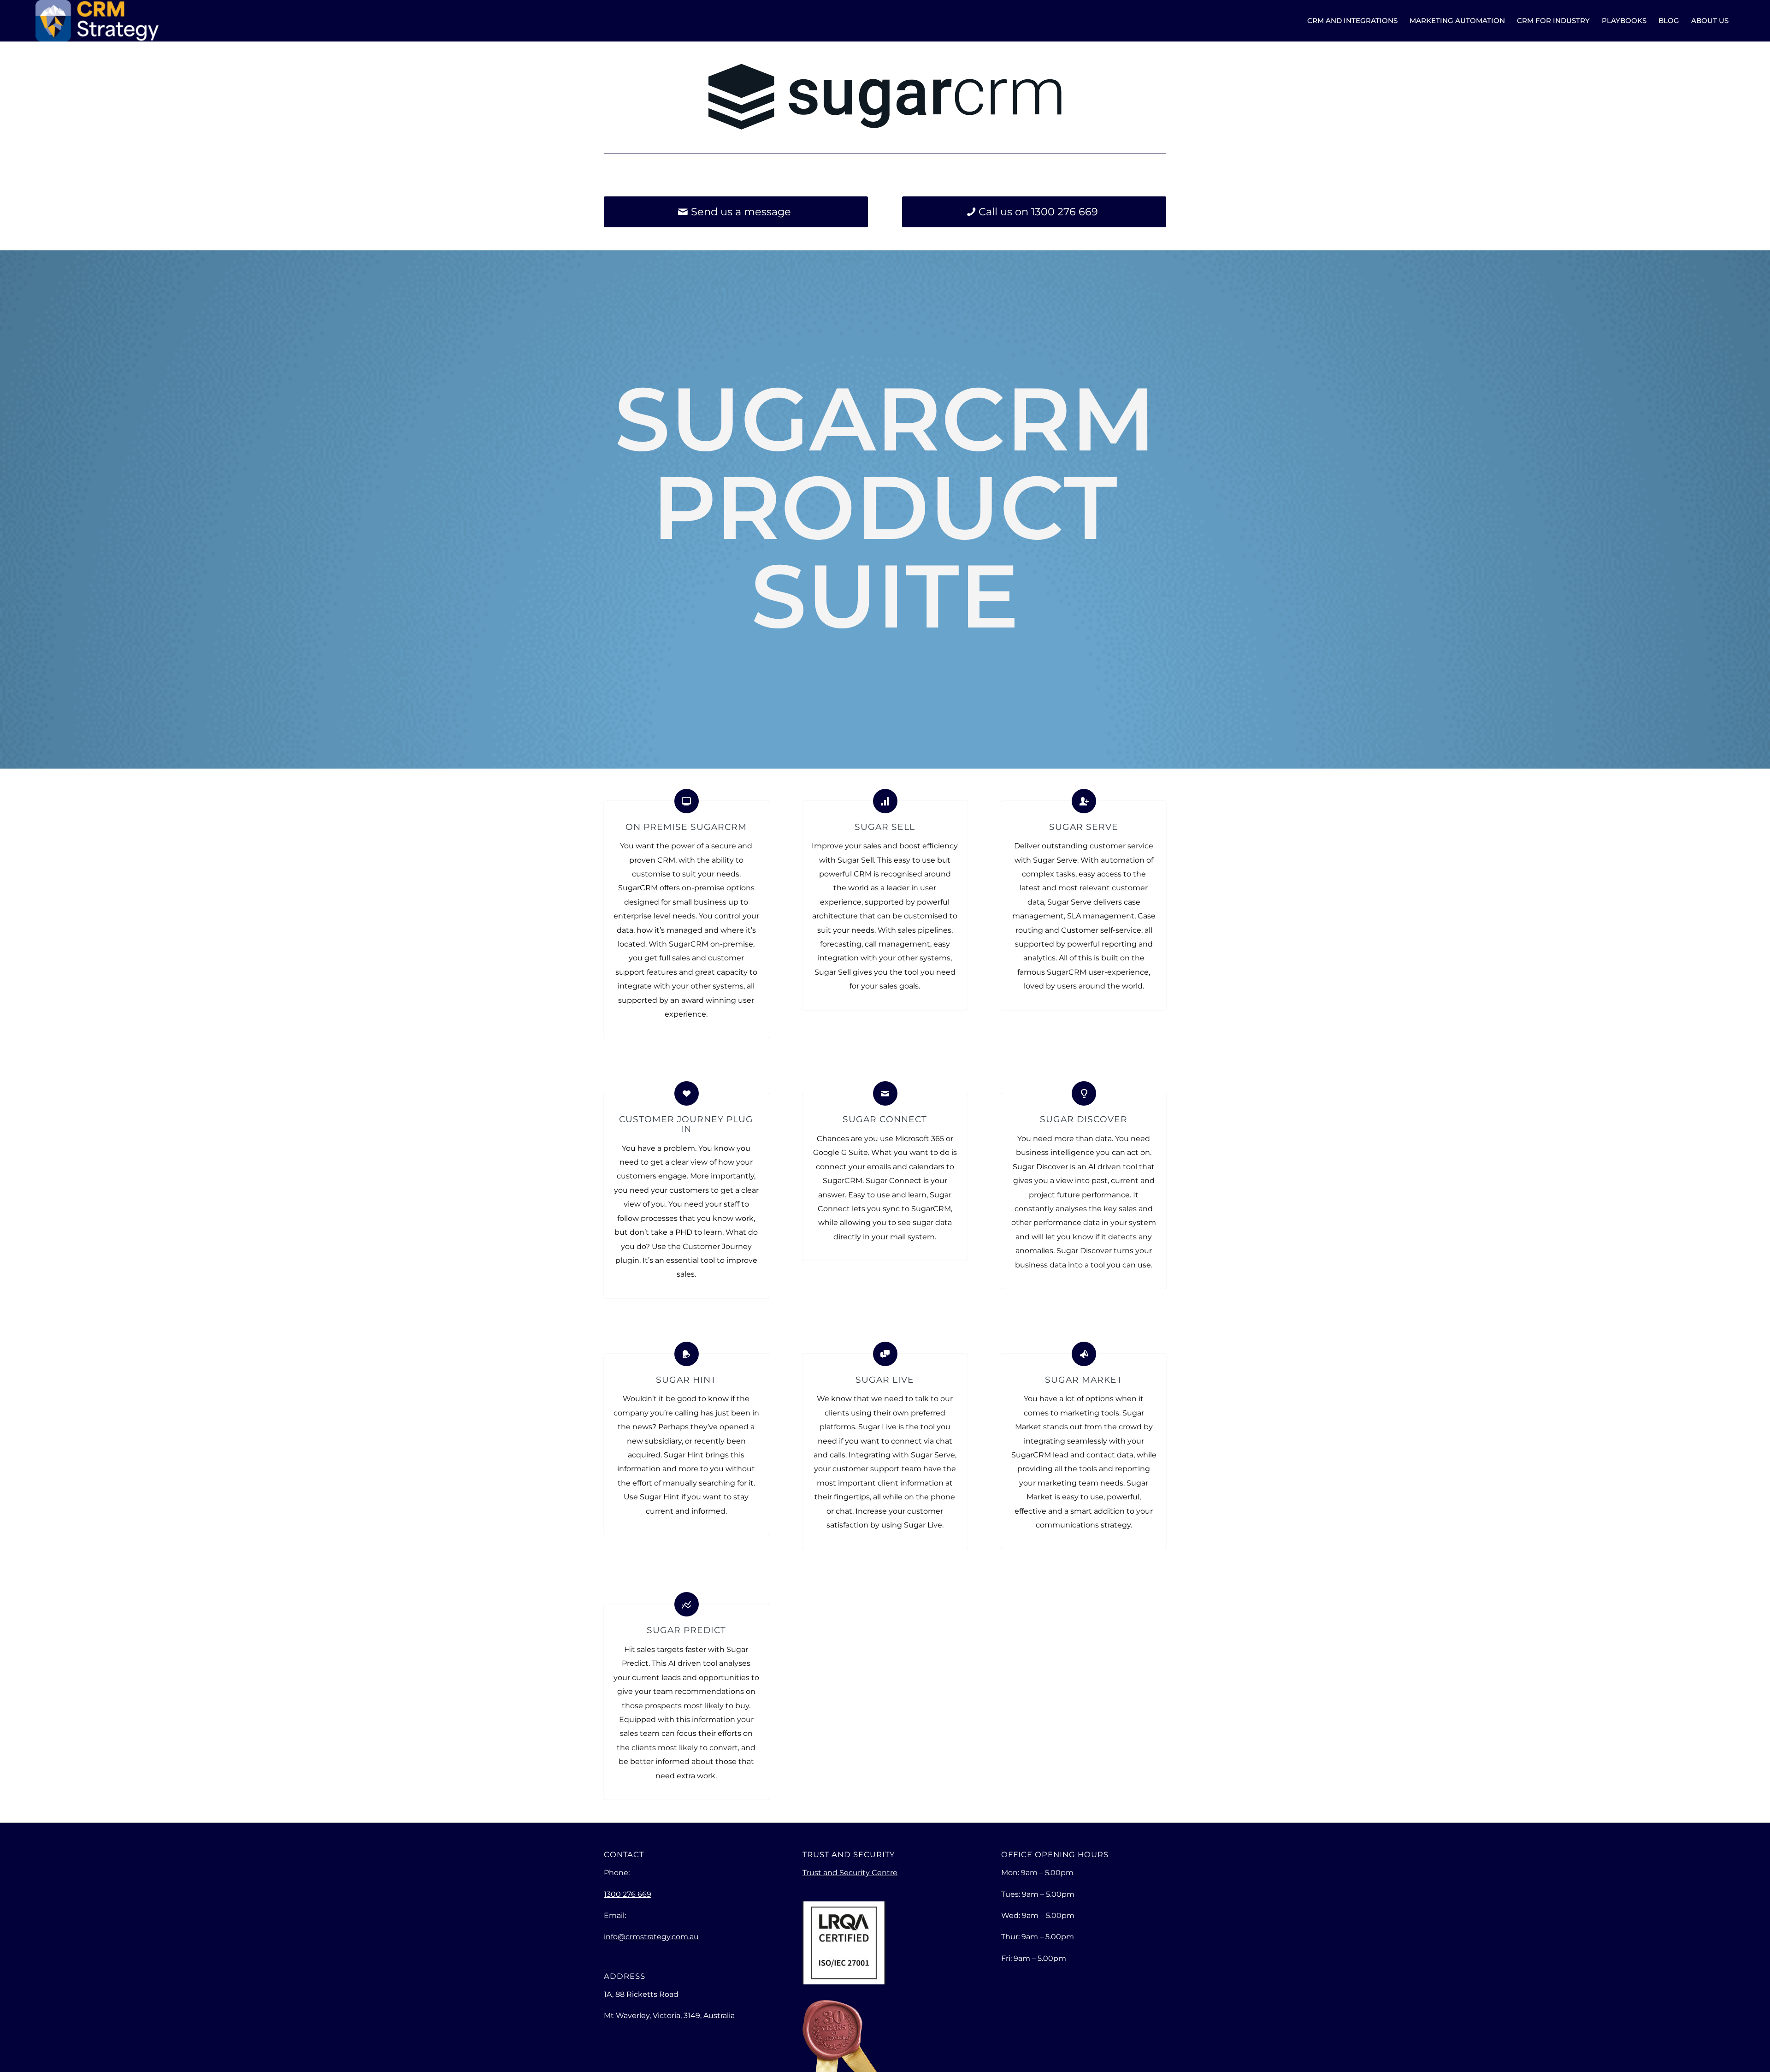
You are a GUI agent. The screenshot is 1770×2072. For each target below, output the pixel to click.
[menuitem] (1352, 21)
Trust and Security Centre (850, 1873)
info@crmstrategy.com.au (651, 1937)
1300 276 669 (628, 1894)
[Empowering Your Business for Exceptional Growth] (97, 21)
